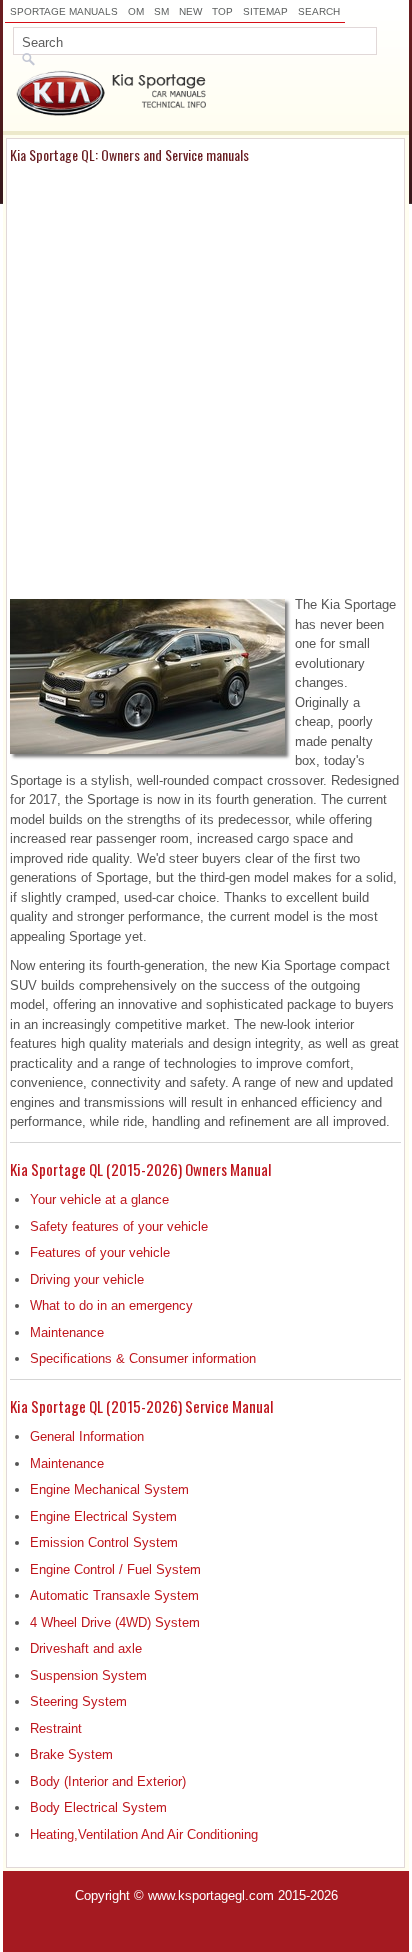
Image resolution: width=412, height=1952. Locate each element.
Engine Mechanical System (109, 1489)
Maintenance (67, 1332)
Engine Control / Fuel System (115, 1569)
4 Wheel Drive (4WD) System (115, 1622)
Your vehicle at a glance (99, 1199)
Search (319, 11)
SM (161, 11)
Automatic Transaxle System (114, 1595)
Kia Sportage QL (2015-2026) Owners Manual (140, 1169)
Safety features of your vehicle (119, 1226)
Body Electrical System (98, 1807)
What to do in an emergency (111, 1305)
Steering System (78, 1701)
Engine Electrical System (103, 1516)
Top (222, 11)
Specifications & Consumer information (143, 1358)
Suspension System (88, 1675)
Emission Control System (104, 1542)
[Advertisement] (206, 379)
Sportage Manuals (64, 11)
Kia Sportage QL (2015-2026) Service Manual (141, 1406)
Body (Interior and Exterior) (108, 1781)
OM (136, 11)
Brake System (71, 1754)
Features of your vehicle (100, 1252)
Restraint (56, 1728)
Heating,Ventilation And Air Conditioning (144, 1834)
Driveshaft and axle (86, 1648)
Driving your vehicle (87, 1279)
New (190, 11)
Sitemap (265, 11)
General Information (87, 1436)
